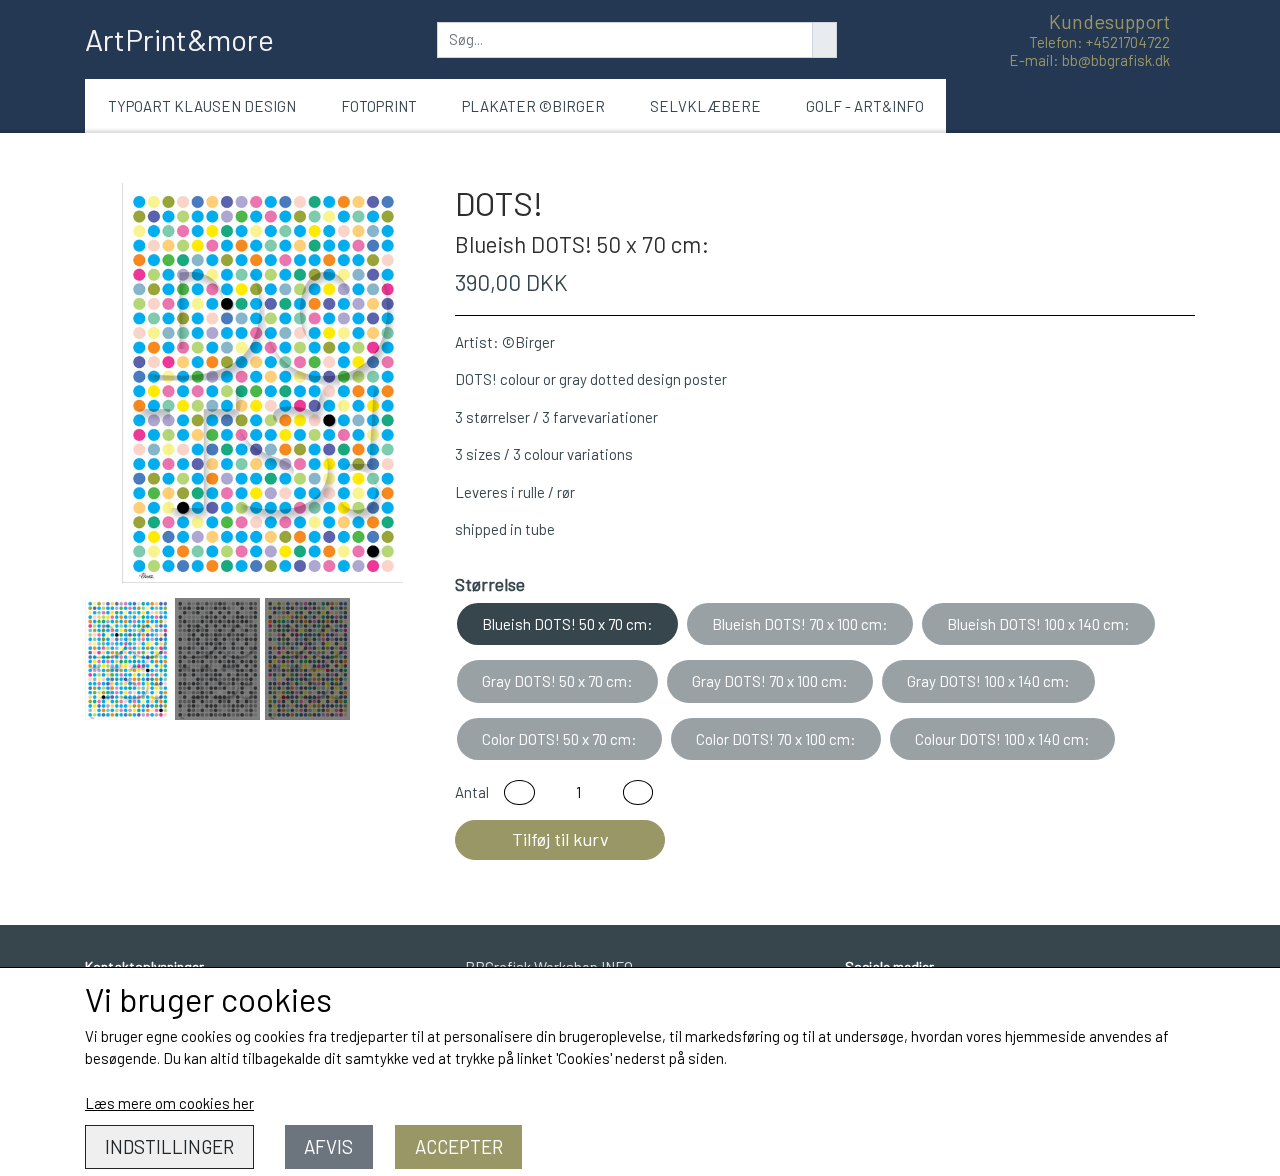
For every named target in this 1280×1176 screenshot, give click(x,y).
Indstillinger (169, 1146)
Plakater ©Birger (533, 106)
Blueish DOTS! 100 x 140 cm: (1038, 624)
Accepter (459, 1146)
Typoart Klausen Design (202, 106)
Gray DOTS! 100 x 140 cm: (988, 681)
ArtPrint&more (179, 39)
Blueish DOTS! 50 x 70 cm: (567, 624)
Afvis (328, 1146)
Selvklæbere (705, 106)
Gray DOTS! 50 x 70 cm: (557, 681)
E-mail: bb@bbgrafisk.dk (1089, 60)
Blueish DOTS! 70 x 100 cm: (800, 624)
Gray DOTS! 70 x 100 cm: (770, 681)
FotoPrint (379, 106)
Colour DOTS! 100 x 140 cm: (1002, 739)
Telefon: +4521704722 (1099, 42)
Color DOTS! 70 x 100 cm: (776, 739)
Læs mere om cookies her (169, 1103)
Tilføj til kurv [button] (560, 839)
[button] (519, 792)
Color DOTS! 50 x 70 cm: (559, 739)
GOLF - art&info (865, 106)
